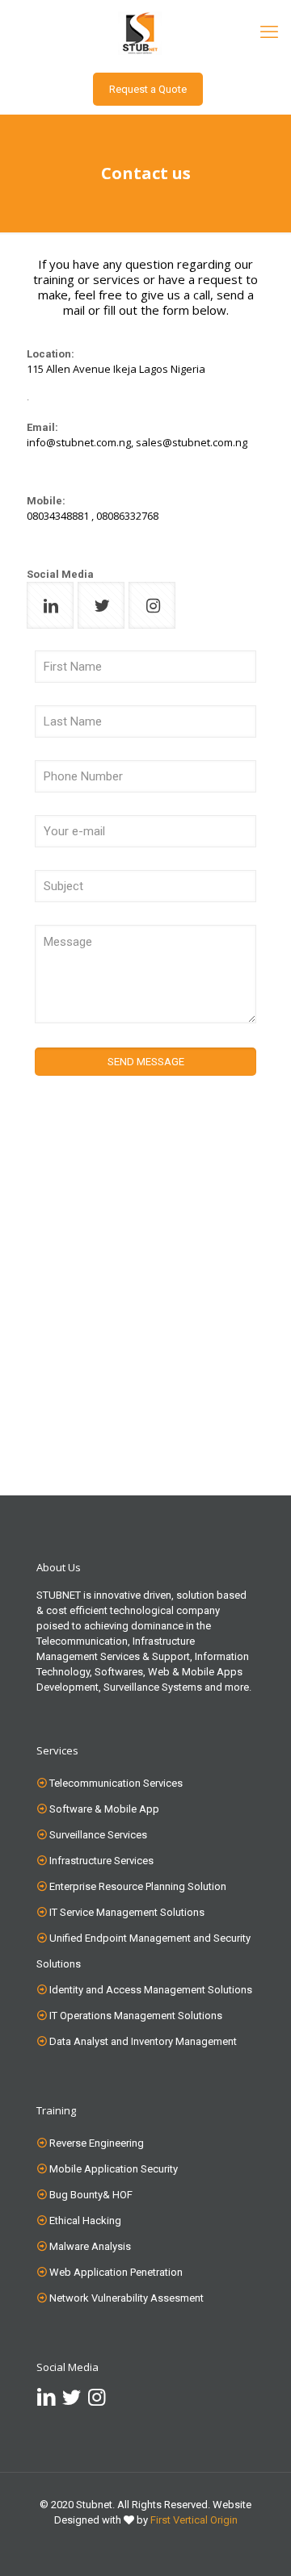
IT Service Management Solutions (127, 1912)
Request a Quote (148, 89)
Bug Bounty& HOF (91, 2195)
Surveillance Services (98, 1835)
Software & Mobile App (104, 1809)
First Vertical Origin (194, 2520)
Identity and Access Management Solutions (151, 1990)
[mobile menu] (269, 32)
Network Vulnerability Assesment (127, 2298)
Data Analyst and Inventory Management (143, 2041)
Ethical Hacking (85, 2221)
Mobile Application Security (114, 2169)
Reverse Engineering (97, 2143)
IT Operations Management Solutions (136, 2016)
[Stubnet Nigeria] (145, 32)
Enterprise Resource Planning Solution (138, 1886)
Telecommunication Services (116, 1783)
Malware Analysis (90, 2246)
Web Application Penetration (116, 2272)
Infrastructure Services (101, 1861)
